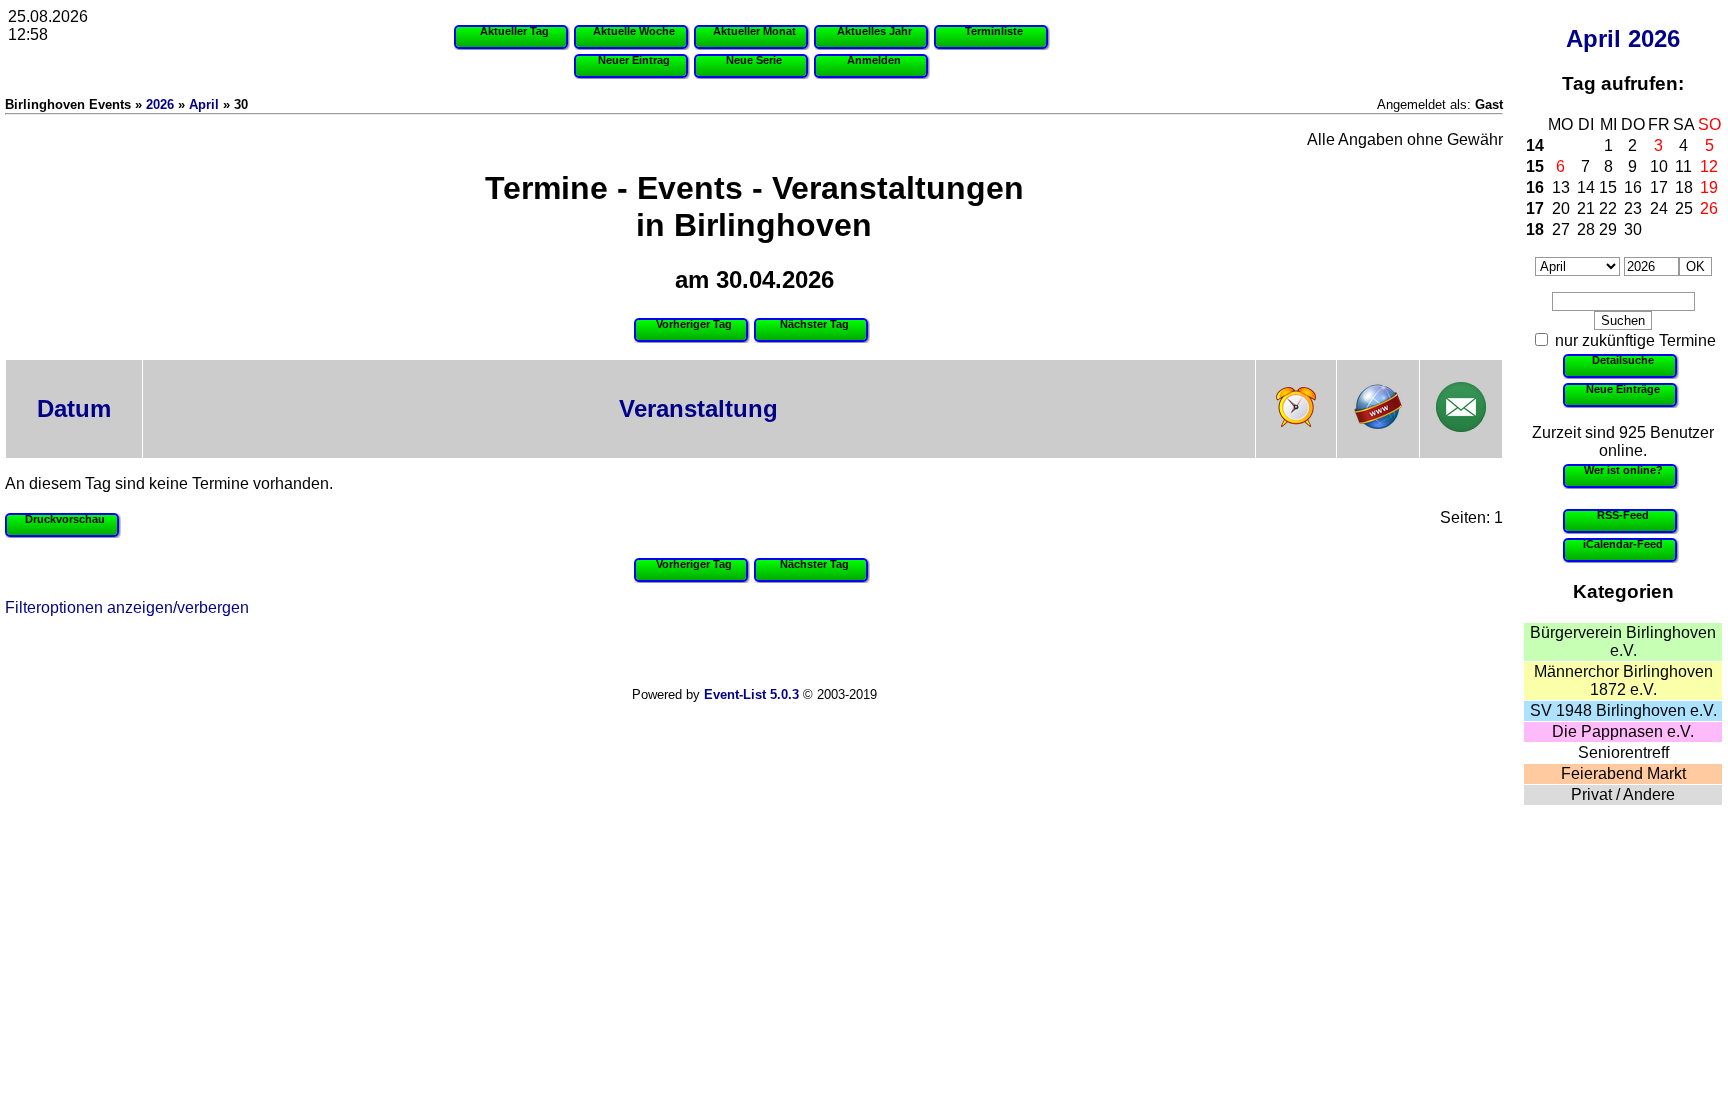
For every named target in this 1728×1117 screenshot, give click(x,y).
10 (1659, 166)
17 (1659, 187)
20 (1561, 208)
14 (1535, 145)
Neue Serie (754, 60)
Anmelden (874, 60)
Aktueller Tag (514, 31)
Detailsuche (1623, 360)
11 (1683, 166)
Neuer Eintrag (634, 60)
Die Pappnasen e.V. (1623, 731)
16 (1535, 187)
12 (1709, 166)
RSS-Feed (1623, 515)
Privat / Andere (1623, 794)
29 (1608, 229)
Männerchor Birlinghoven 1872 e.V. (1623, 680)
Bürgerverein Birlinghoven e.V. (1623, 641)
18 (1684, 187)
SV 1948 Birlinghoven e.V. (1623, 710)
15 (1535, 166)
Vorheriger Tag (694, 324)
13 (1561, 187)
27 (1561, 229)
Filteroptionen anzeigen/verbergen (127, 607)
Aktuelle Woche (634, 31)
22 (1608, 208)
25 (1684, 208)
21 (1586, 208)
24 (1659, 208)
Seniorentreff (1623, 752)
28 (1586, 229)
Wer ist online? (1623, 470)
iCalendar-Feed (1623, 544)
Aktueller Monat (754, 31)
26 (1709, 208)
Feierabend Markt (1623, 773)
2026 (1654, 38)
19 (1709, 187)
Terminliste (994, 31)
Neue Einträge (1623, 389)
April (1593, 38)
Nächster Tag (814, 324)
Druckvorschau (65, 519)
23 (1633, 208)
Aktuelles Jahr (874, 31)
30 (1633, 229)
